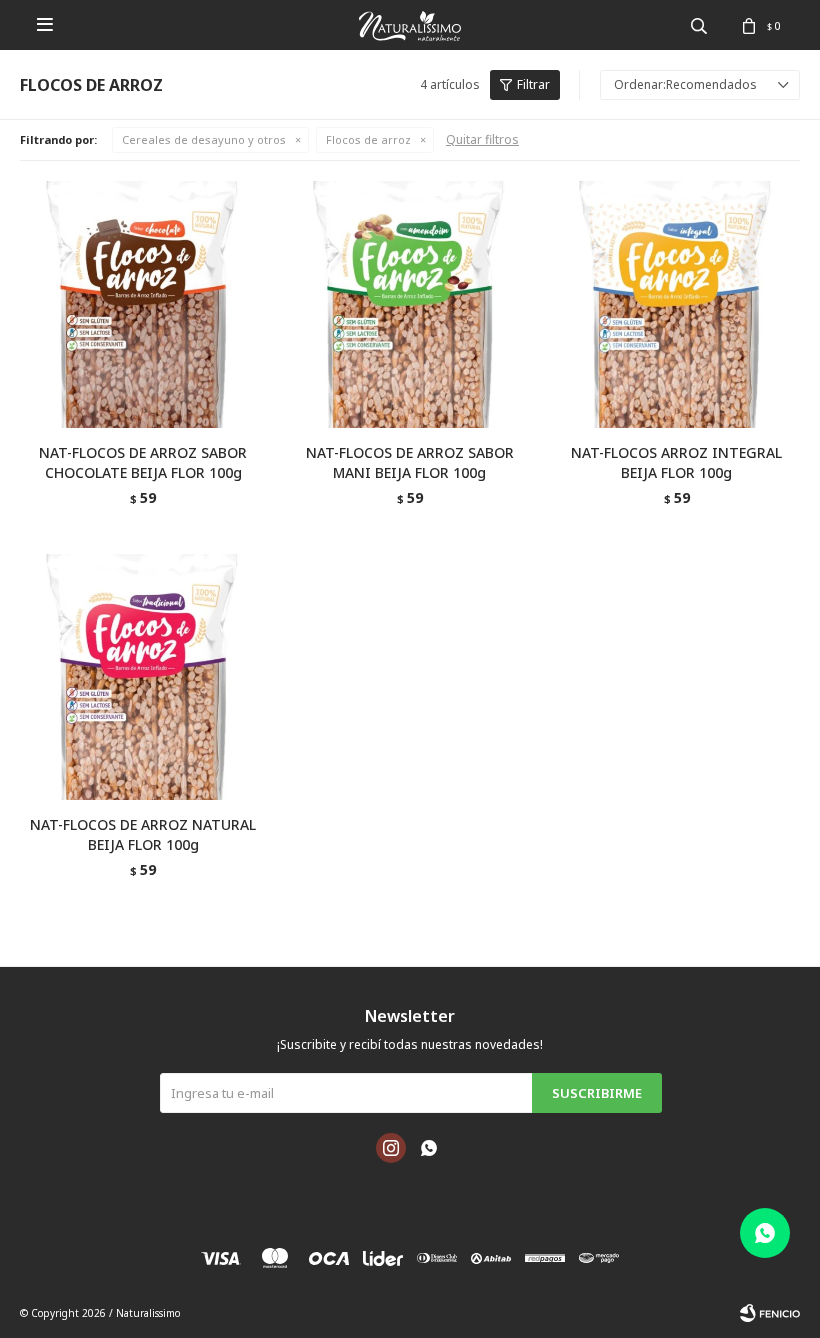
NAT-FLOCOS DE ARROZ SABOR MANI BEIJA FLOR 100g (410, 462)
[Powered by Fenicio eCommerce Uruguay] (770, 1313)
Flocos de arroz (368, 139)
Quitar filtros (482, 139)
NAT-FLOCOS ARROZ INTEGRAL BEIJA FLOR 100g (676, 462)
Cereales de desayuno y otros (204, 139)
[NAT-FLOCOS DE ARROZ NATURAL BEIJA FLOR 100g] (143, 677)
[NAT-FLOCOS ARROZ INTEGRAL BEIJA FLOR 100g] (676, 304)
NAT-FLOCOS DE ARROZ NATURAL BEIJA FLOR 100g (143, 834)
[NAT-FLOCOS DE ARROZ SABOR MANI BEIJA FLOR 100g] (410, 304)
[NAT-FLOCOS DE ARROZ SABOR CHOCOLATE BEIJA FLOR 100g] (143, 304)
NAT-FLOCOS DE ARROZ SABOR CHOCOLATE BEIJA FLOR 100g (143, 462)
